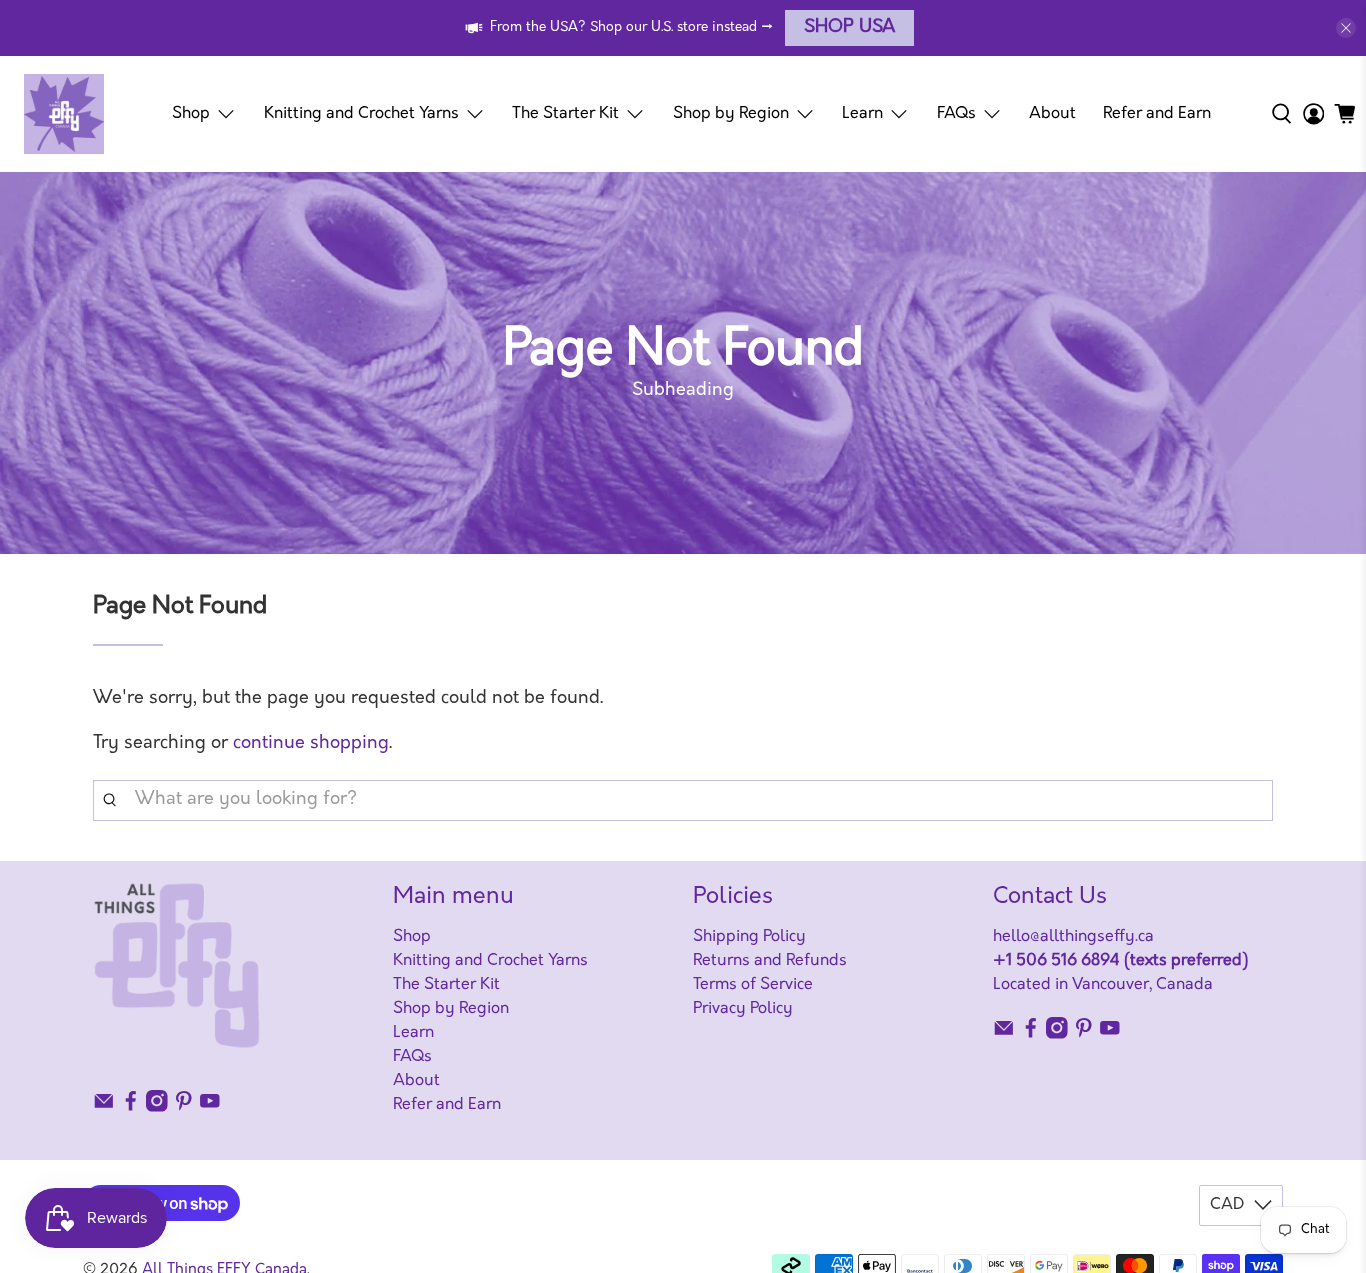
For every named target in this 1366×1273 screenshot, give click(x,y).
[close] (1346, 28)
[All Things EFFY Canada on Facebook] (131, 1108)
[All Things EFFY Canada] (64, 114)
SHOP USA (849, 28)
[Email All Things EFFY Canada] (104, 1108)
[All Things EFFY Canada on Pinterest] (184, 1108)
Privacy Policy (743, 1009)
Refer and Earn (1157, 114)
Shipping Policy (749, 937)
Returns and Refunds (770, 961)
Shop (191, 114)
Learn (862, 114)
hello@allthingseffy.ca (1073, 937)
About (1052, 114)
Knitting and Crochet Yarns (361, 114)
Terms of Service (753, 985)
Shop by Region (731, 114)
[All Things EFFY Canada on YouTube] (210, 1108)
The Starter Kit (565, 114)
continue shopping (311, 744)
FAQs (956, 114)
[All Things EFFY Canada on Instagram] (157, 1108)
